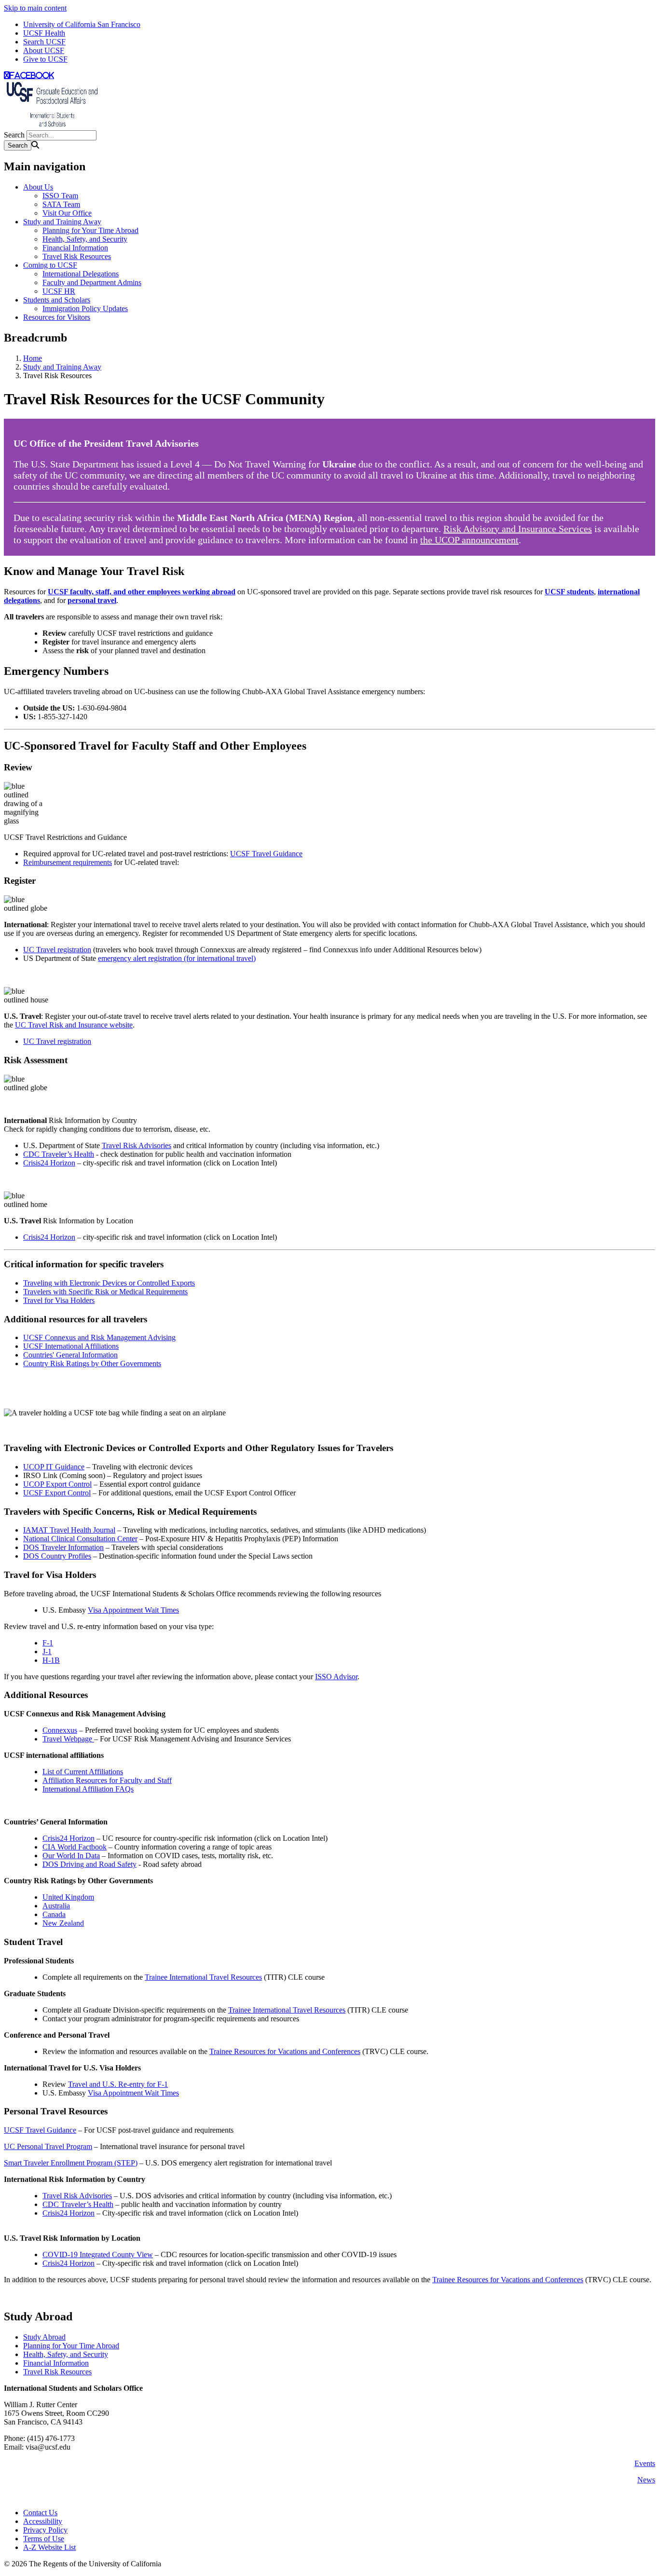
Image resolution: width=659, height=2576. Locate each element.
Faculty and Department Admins (92, 282)
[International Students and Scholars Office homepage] (52, 126)
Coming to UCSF (50, 265)
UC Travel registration (57, 950)
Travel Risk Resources (77, 256)
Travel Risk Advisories (137, 1145)
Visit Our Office (67, 213)
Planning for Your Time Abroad (90, 230)
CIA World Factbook (75, 1847)
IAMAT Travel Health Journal (69, 1530)
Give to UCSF (45, 59)
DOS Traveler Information (63, 1547)
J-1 (47, 1651)
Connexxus (60, 1730)
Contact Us (40, 2513)
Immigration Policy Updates (85, 308)
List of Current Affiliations (83, 1772)
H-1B (51, 1660)
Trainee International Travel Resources (203, 1977)
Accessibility (43, 2521)
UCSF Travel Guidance (266, 854)
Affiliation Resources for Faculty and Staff (107, 1780)
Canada (54, 1914)
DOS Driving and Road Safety (89, 1864)
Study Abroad (44, 2337)
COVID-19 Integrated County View (98, 2254)
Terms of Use (44, 2539)
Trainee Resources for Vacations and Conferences (285, 2051)
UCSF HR (59, 291)
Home (33, 358)
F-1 (48, 1643)
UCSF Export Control (57, 1493)
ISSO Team (60, 196)
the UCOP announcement (469, 540)
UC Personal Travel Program (48, 2146)
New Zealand (63, 1923)
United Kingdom (68, 1897)
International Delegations (81, 274)
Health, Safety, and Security (85, 239)
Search (14, 135)
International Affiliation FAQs (88, 1789)
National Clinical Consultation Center (80, 1539)
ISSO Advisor (336, 1677)
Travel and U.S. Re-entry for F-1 (118, 2084)
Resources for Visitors (57, 317)
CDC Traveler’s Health (59, 1154)
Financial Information (75, 248)
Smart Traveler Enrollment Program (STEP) (71, 2163)
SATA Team (61, 204)
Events (645, 2463)
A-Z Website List (49, 2547)
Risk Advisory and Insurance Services (518, 529)
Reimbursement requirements (68, 862)
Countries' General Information (70, 1355)
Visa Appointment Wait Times (133, 1610)
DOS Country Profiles (57, 1556)
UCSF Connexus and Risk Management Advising (99, 1337)
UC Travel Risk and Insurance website (74, 1025)
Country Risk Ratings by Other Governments (92, 1363)
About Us (38, 187)
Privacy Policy (45, 2530)
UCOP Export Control (57, 1484)
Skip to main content (35, 8)
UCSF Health (44, 33)
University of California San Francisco (82, 24)
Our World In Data (71, 1856)
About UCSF (44, 50)
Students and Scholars (57, 300)
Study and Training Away (62, 222)
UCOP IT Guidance (54, 1467)
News (646, 2480)
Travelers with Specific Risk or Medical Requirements (105, 1292)
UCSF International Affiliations (71, 1346)
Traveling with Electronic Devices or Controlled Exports (109, 1283)
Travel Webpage (68, 1739)
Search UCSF (44, 42)
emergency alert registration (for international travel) (177, 958)
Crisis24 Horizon (49, 1163)
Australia (56, 1906)
